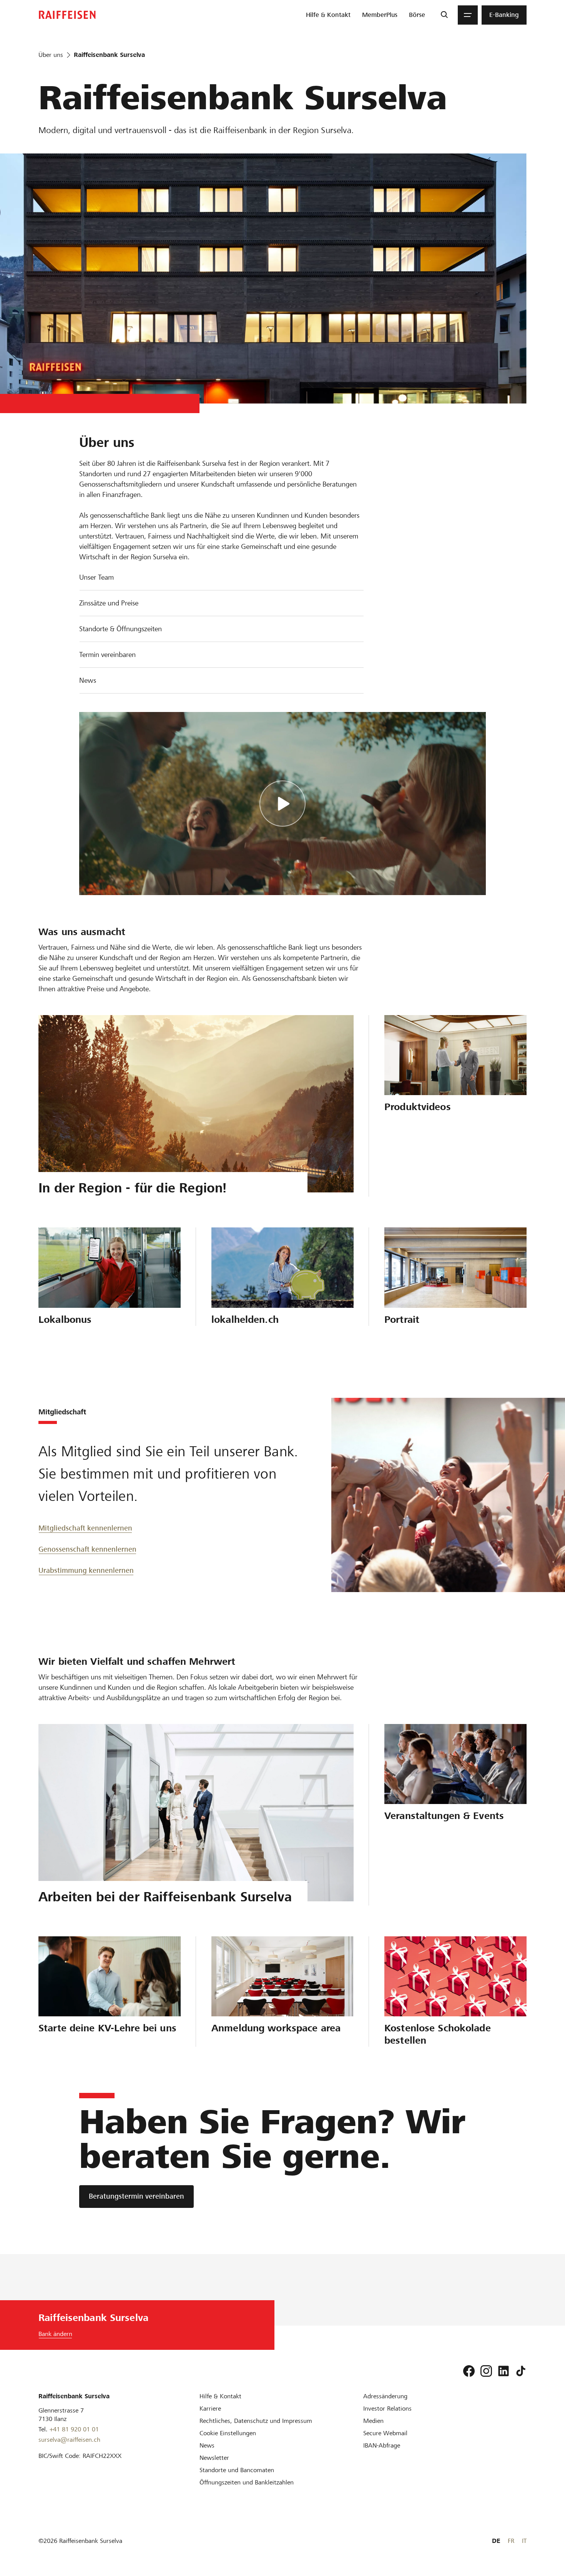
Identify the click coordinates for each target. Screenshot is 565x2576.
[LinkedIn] (504, 2371)
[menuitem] (328, 15)
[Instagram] (486, 2371)
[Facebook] (469, 2371)
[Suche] (444, 15)
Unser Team (96, 577)
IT (524, 2541)
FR (511, 2541)
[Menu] (468, 15)
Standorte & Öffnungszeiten (120, 629)
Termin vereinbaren (107, 654)
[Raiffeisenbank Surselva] (67, 15)
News (88, 680)
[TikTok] (521, 2371)
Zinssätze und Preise (109, 603)
